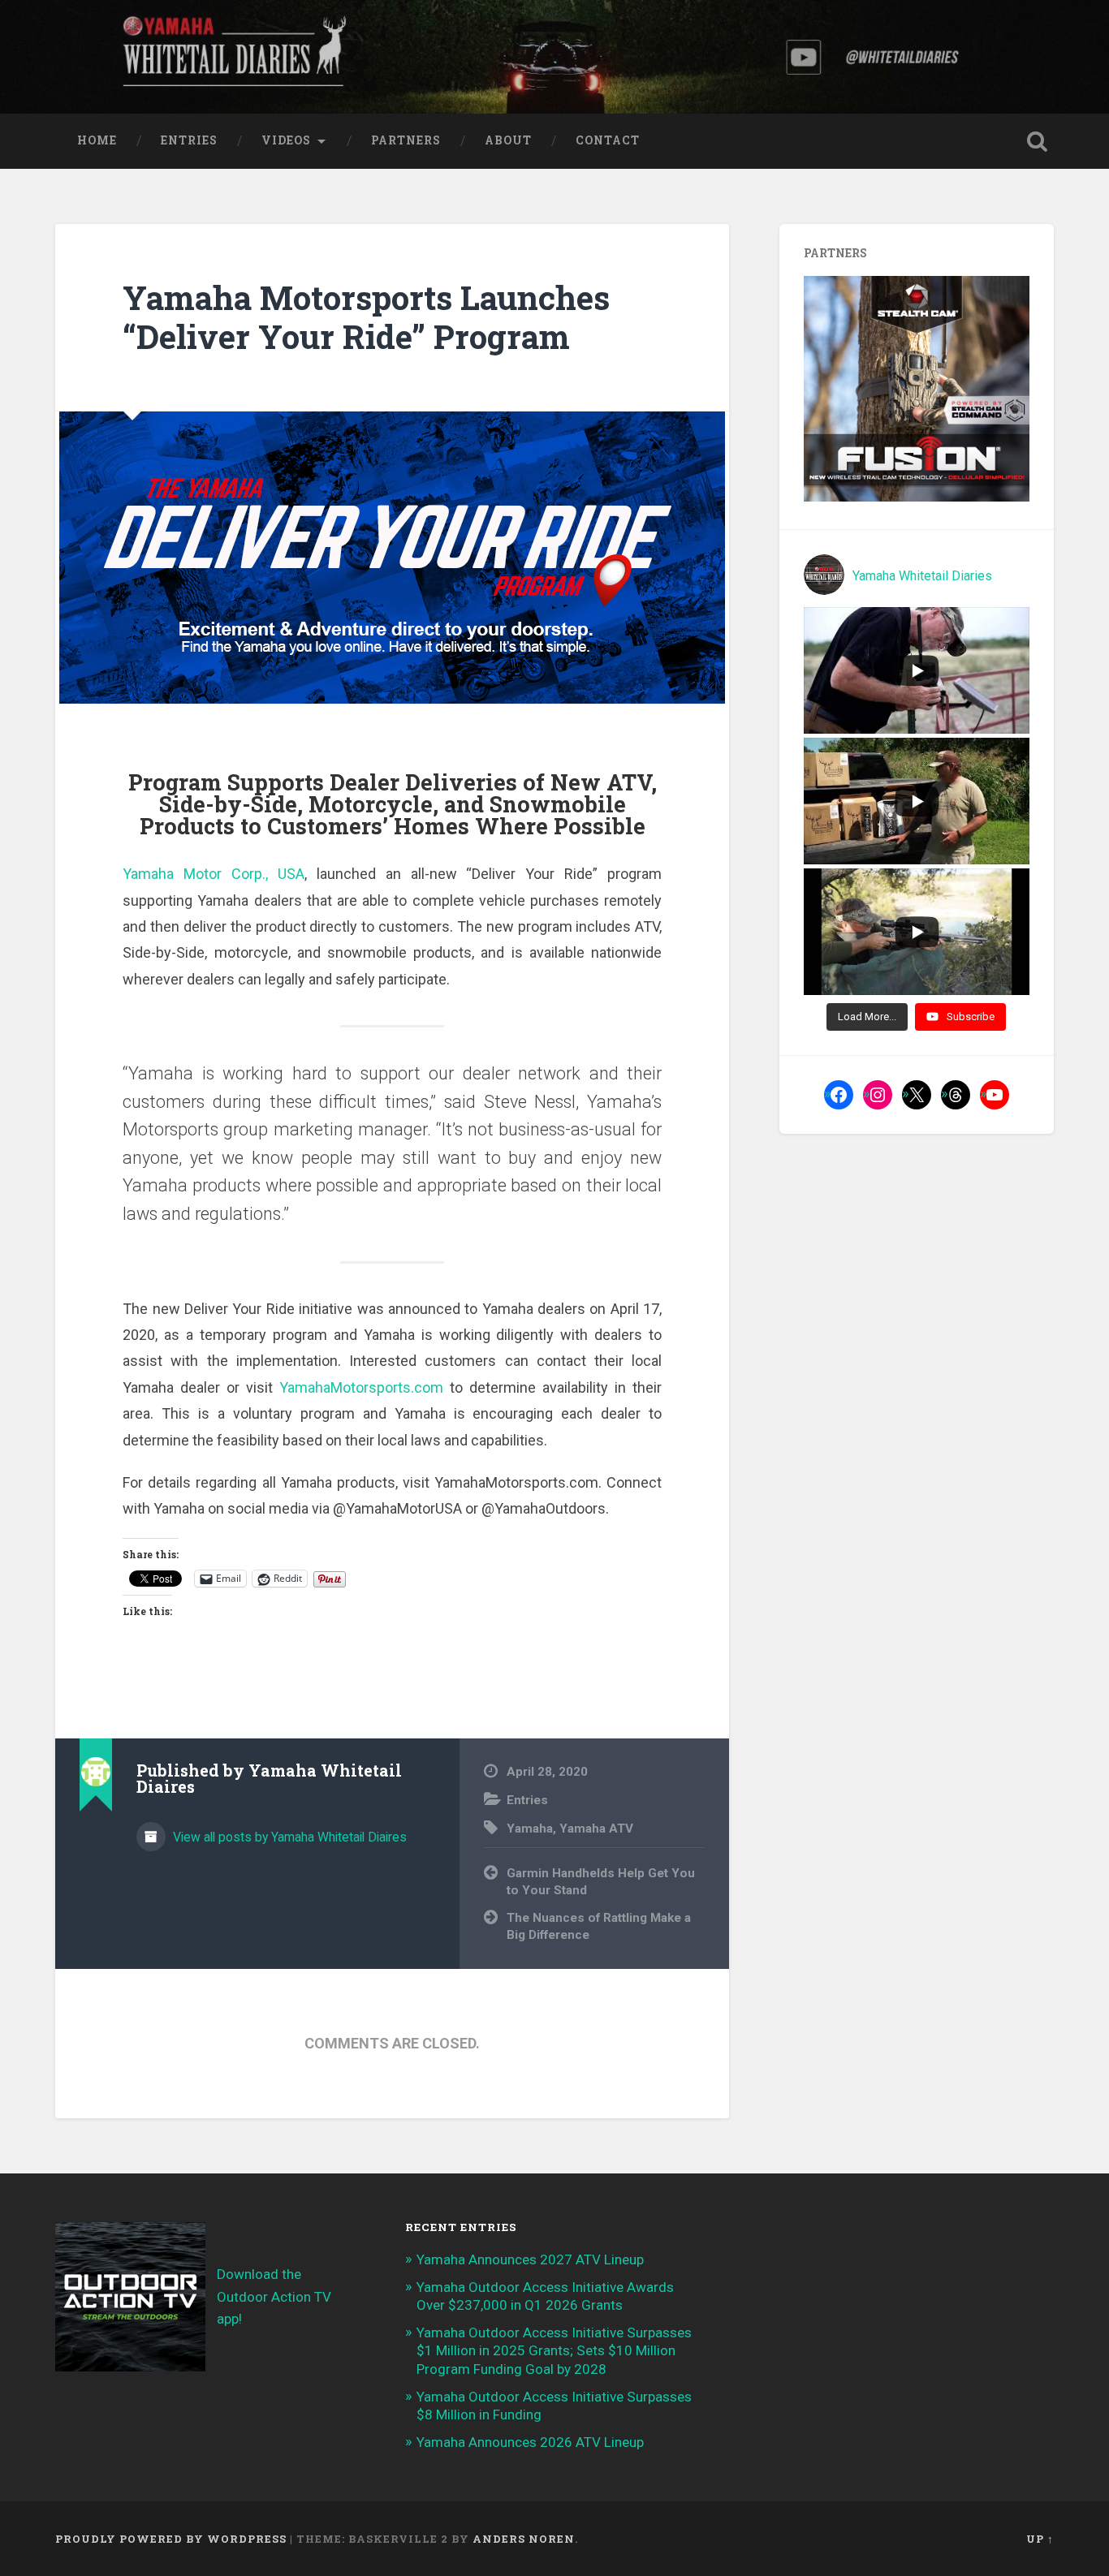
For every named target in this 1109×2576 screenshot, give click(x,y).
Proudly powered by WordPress (171, 2539)
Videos (286, 140)
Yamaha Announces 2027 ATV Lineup (530, 2259)
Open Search (1038, 141)
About (508, 140)
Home (97, 140)
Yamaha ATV (596, 1829)
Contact (608, 140)
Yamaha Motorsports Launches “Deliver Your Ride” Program (366, 317)
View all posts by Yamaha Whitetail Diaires (288, 1837)
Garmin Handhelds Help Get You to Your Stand (601, 1882)
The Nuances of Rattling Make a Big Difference (599, 1926)
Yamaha (530, 1829)
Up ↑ (1040, 2539)
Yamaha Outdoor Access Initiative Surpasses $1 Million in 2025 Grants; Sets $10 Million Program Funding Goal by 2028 (554, 2350)
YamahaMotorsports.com (361, 1387)
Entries (189, 140)
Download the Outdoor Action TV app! (274, 2296)
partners (406, 140)
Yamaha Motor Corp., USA (214, 874)
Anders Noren (524, 2539)
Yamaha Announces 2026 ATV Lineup (530, 2442)
